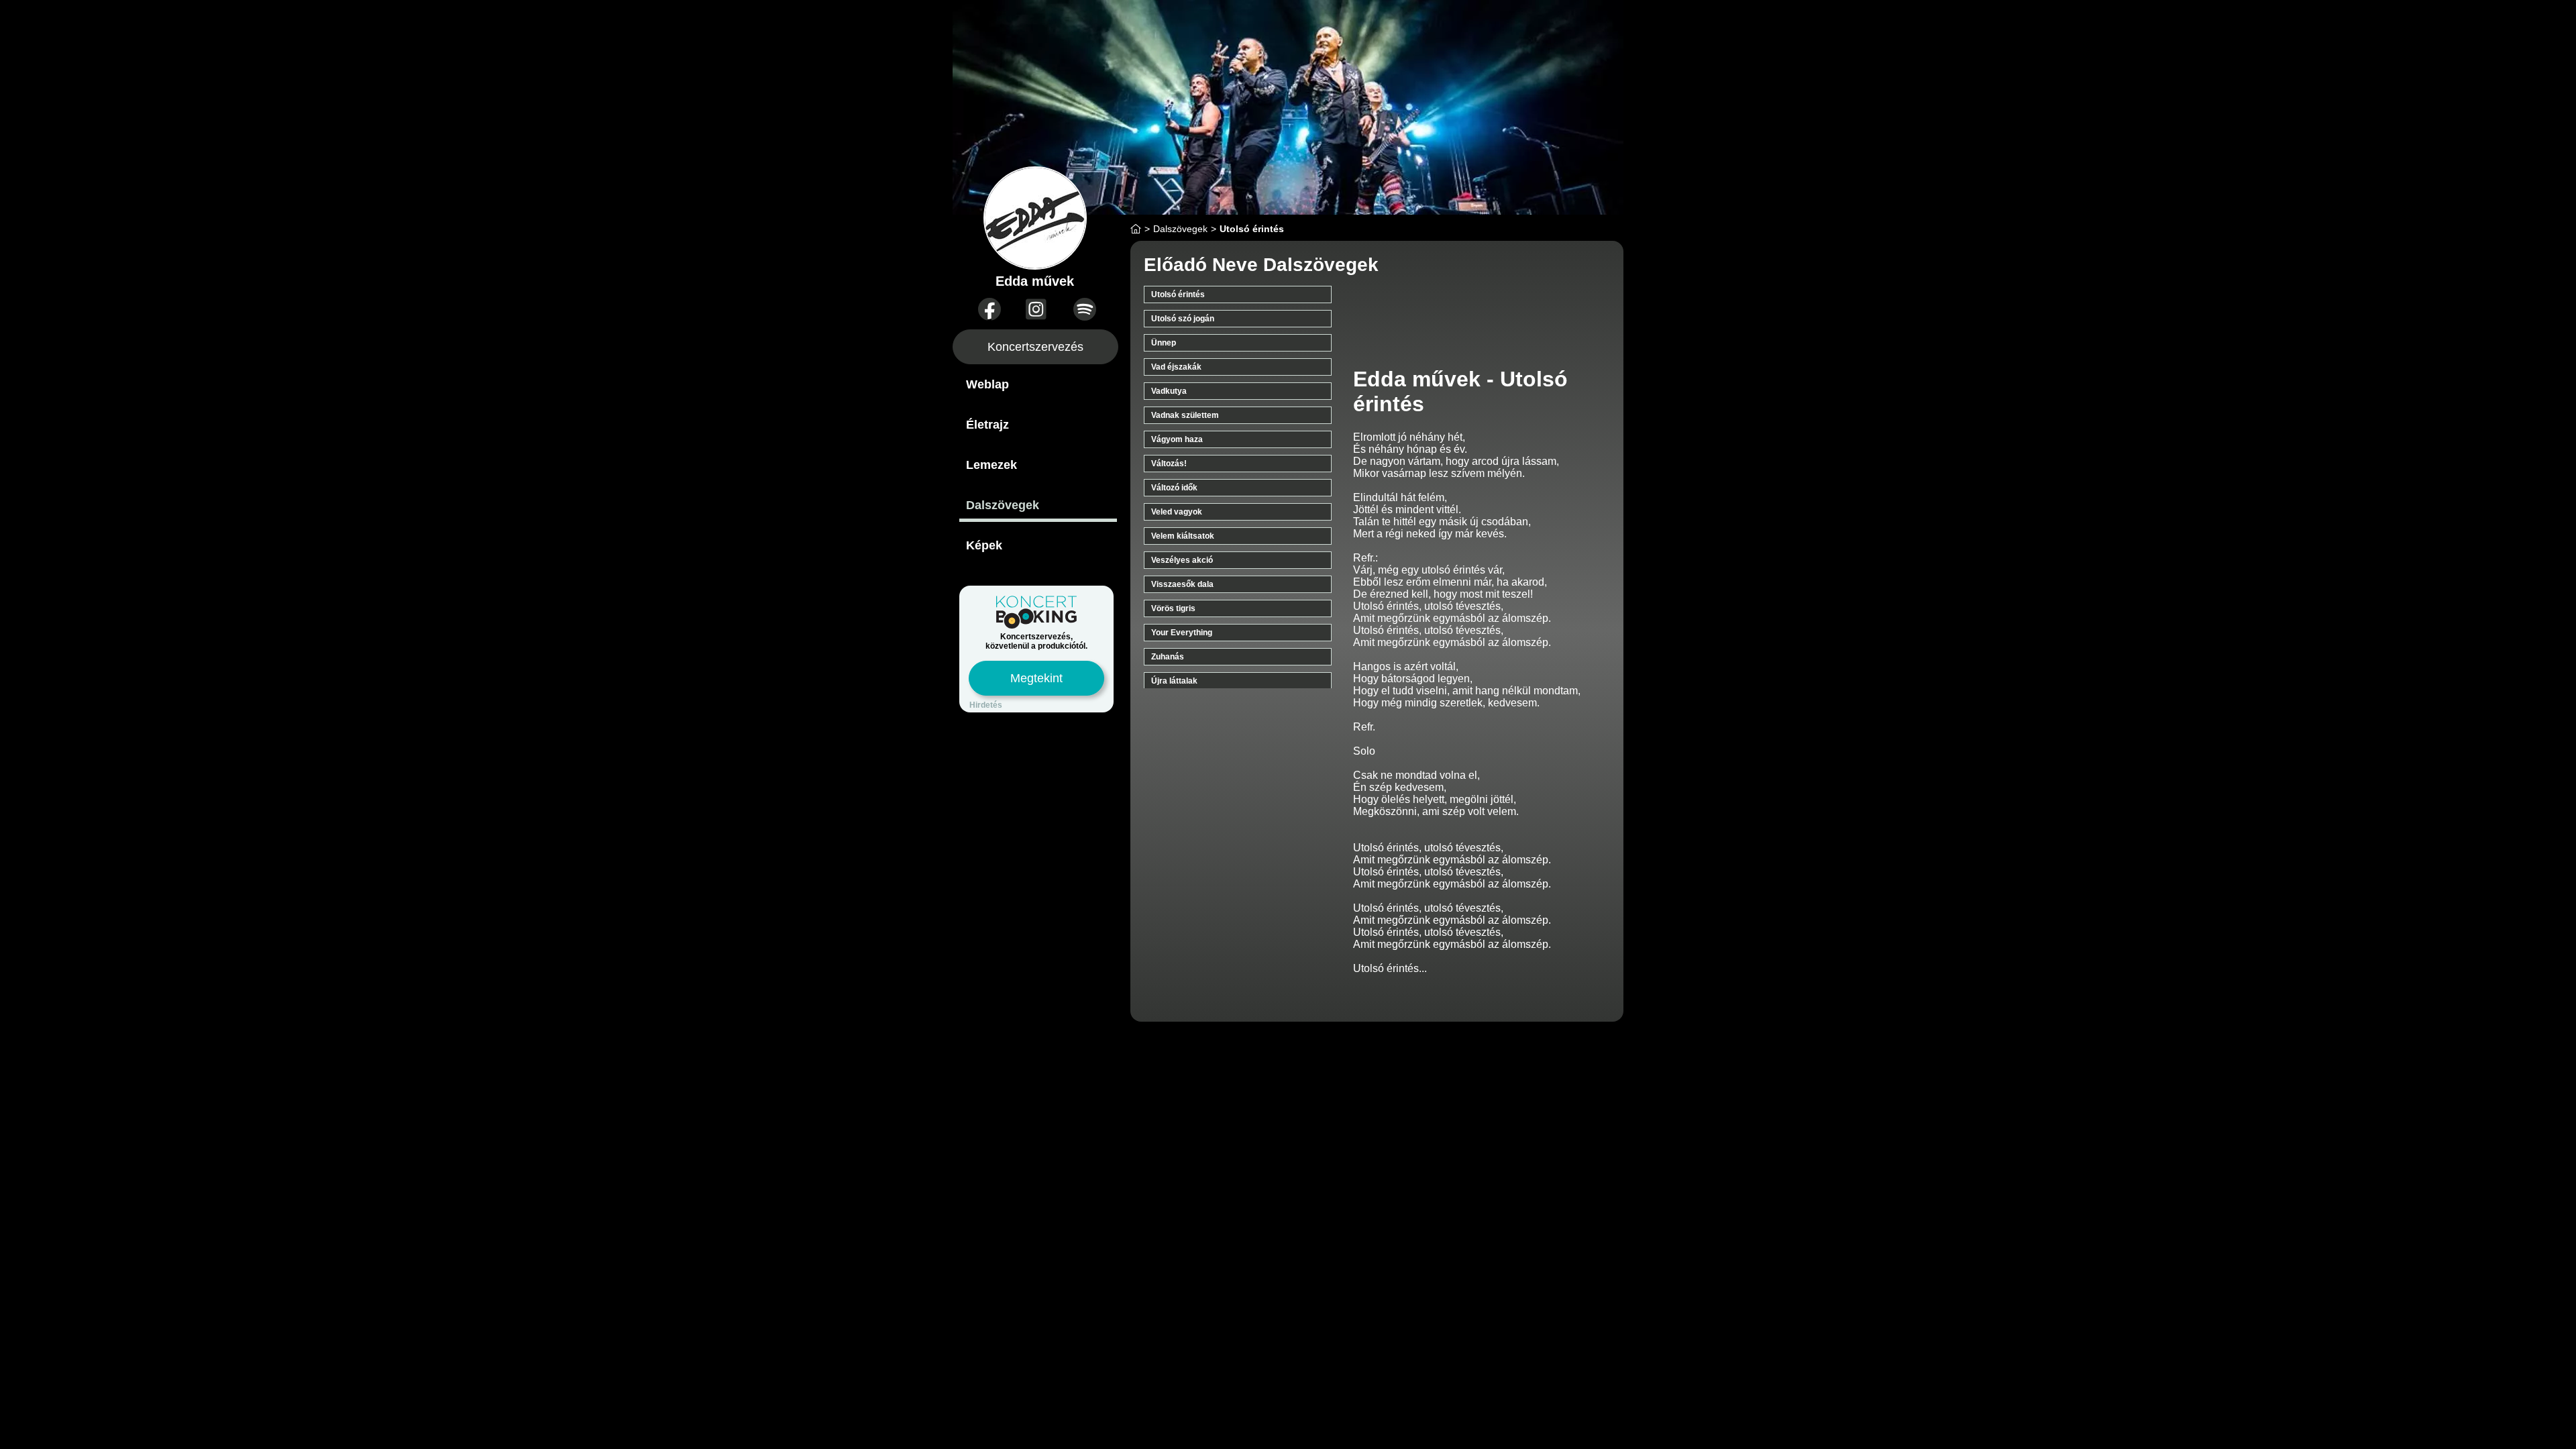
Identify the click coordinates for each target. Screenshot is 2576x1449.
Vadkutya (1169, 391)
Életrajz (987, 425)
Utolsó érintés (1178, 294)
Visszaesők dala (1182, 584)
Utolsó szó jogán (1183, 319)
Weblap (987, 384)
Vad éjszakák (1176, 367)
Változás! (1169, 464)
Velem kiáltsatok (1183, 536)
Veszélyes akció (1182, 560)
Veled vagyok (1177, 512)
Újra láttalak (1174, 681)
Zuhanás (1168, 657)
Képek (984, 545)
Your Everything (1182, 633)
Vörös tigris (1173, 608)
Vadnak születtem (1185, 415)
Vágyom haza (1177, 439)
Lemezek (991, 465)
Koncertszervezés (1035, 347)
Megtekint (1036, 678)
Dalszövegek (1003, 505)
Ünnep (1164, 343)
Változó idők (1174, 488)
